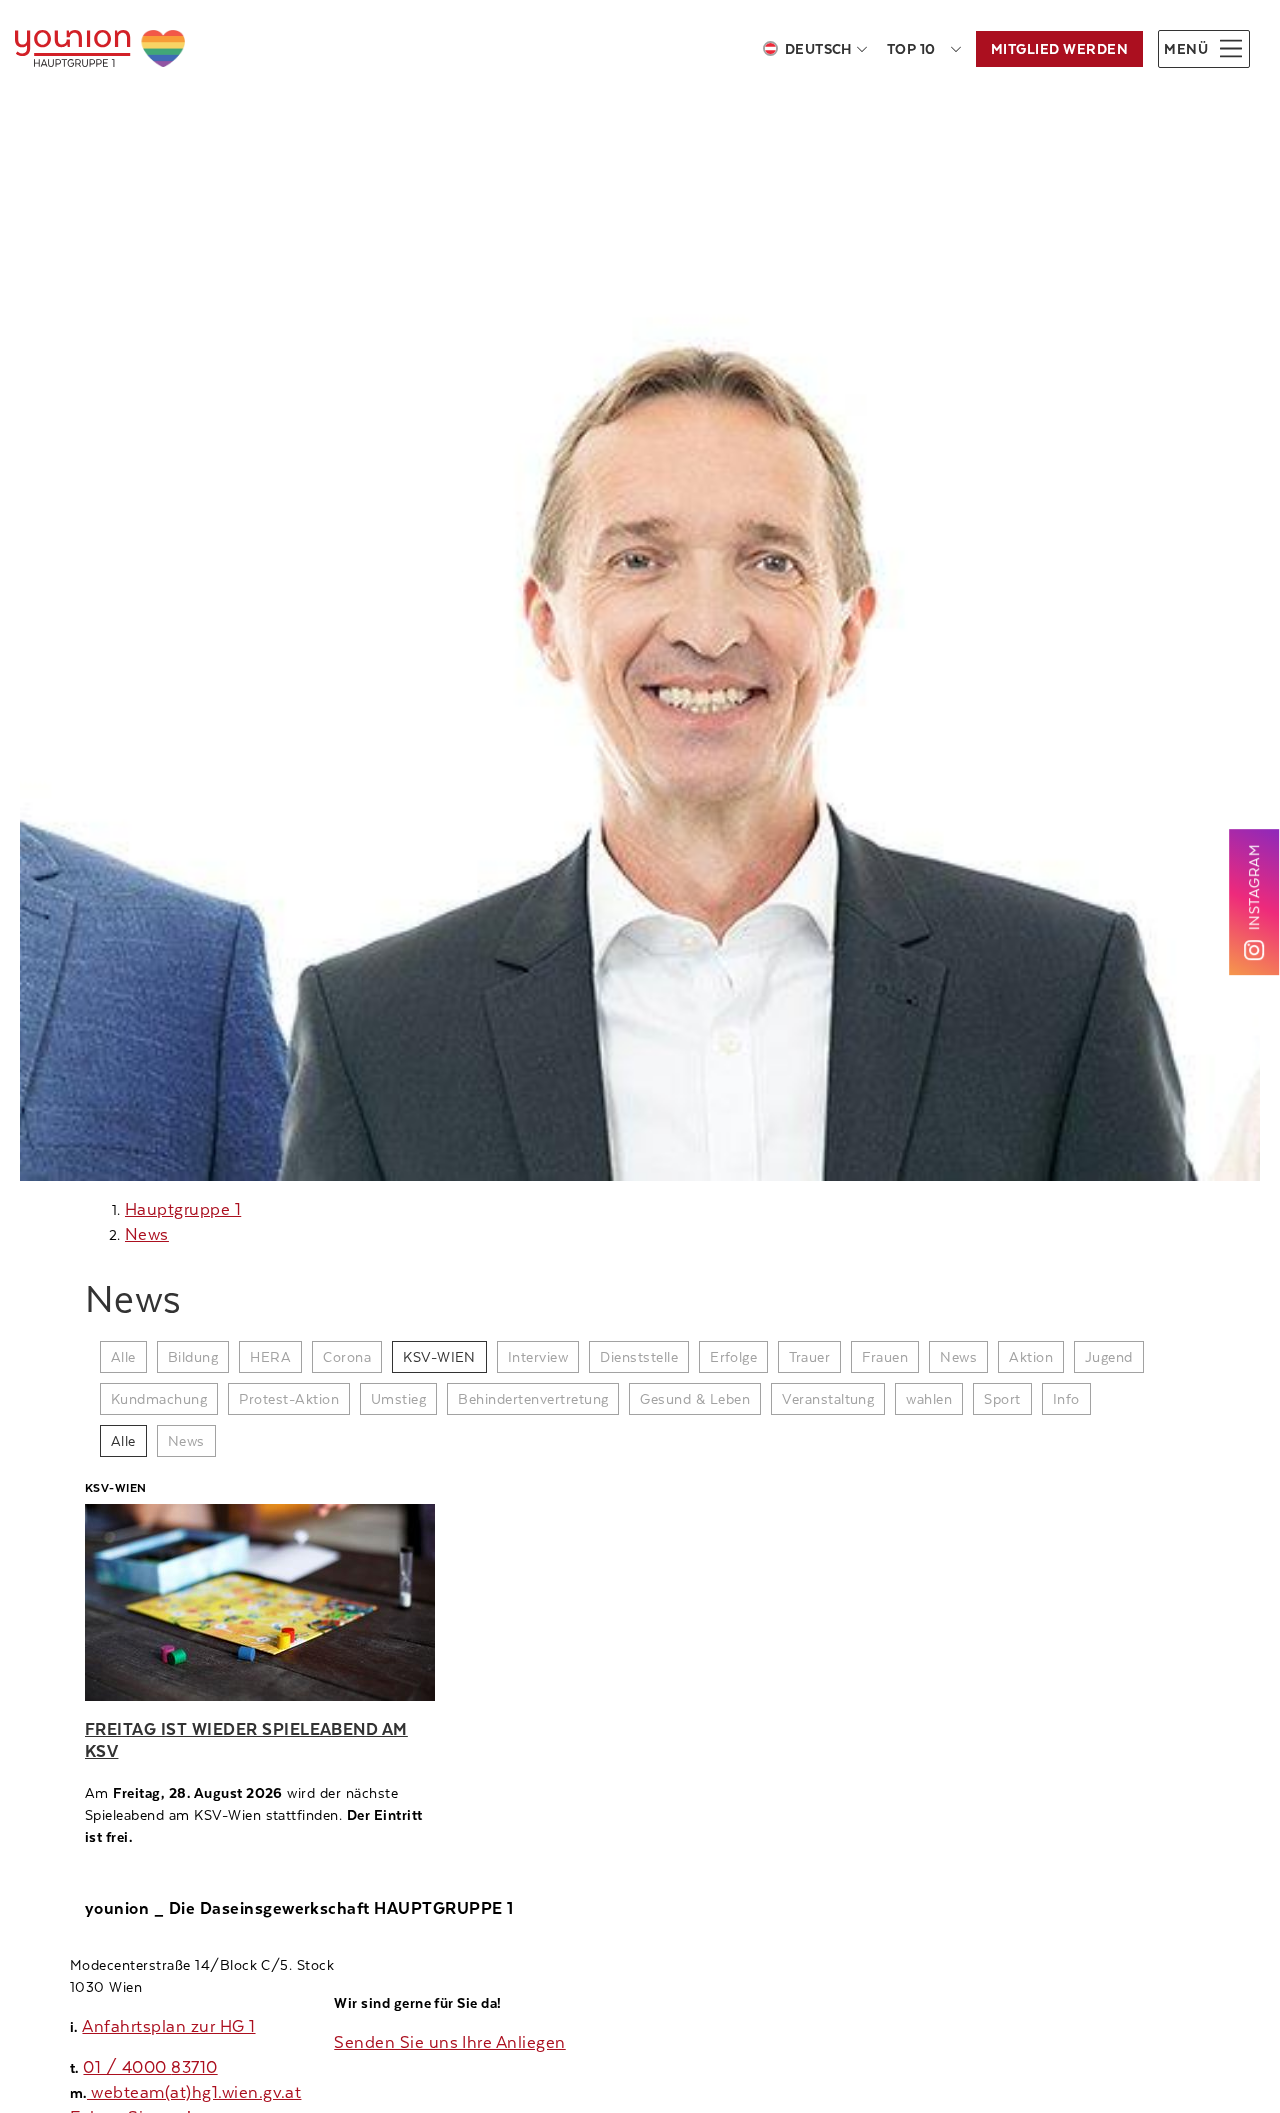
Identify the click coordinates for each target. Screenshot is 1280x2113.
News (147, 1234)
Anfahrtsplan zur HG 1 (168, 2026)
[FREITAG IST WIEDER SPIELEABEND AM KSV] (260, 1602)
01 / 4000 (127, 2067)
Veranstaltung (828, 1399)
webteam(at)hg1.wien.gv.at (194, 2092)
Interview (538, 1357)
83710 (194, 2067)
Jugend (1109, 1357)
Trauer (809, 1357)
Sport (1002, 1399)
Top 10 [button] (911, 49)
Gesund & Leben (695, 1399)
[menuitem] (815, 49)
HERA (270, 1357)
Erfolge (733, 1357)
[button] (1204, 49)
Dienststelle (639, 1357)
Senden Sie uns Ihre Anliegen (449, 2042)
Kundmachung (159, 1399)
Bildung (193, 1357)
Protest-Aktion (289, 1399)
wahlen (929, 1399)
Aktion (1031, 1357)
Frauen (885, 1357)
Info (1066, 1399)
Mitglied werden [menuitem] (1059, 49)
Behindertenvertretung (533, 1399)
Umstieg (398, 1399)
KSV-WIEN (439, 1357)
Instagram (1254, 886)
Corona (347, 1357)
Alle (123, 1357)
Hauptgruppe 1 (183, 1209)
